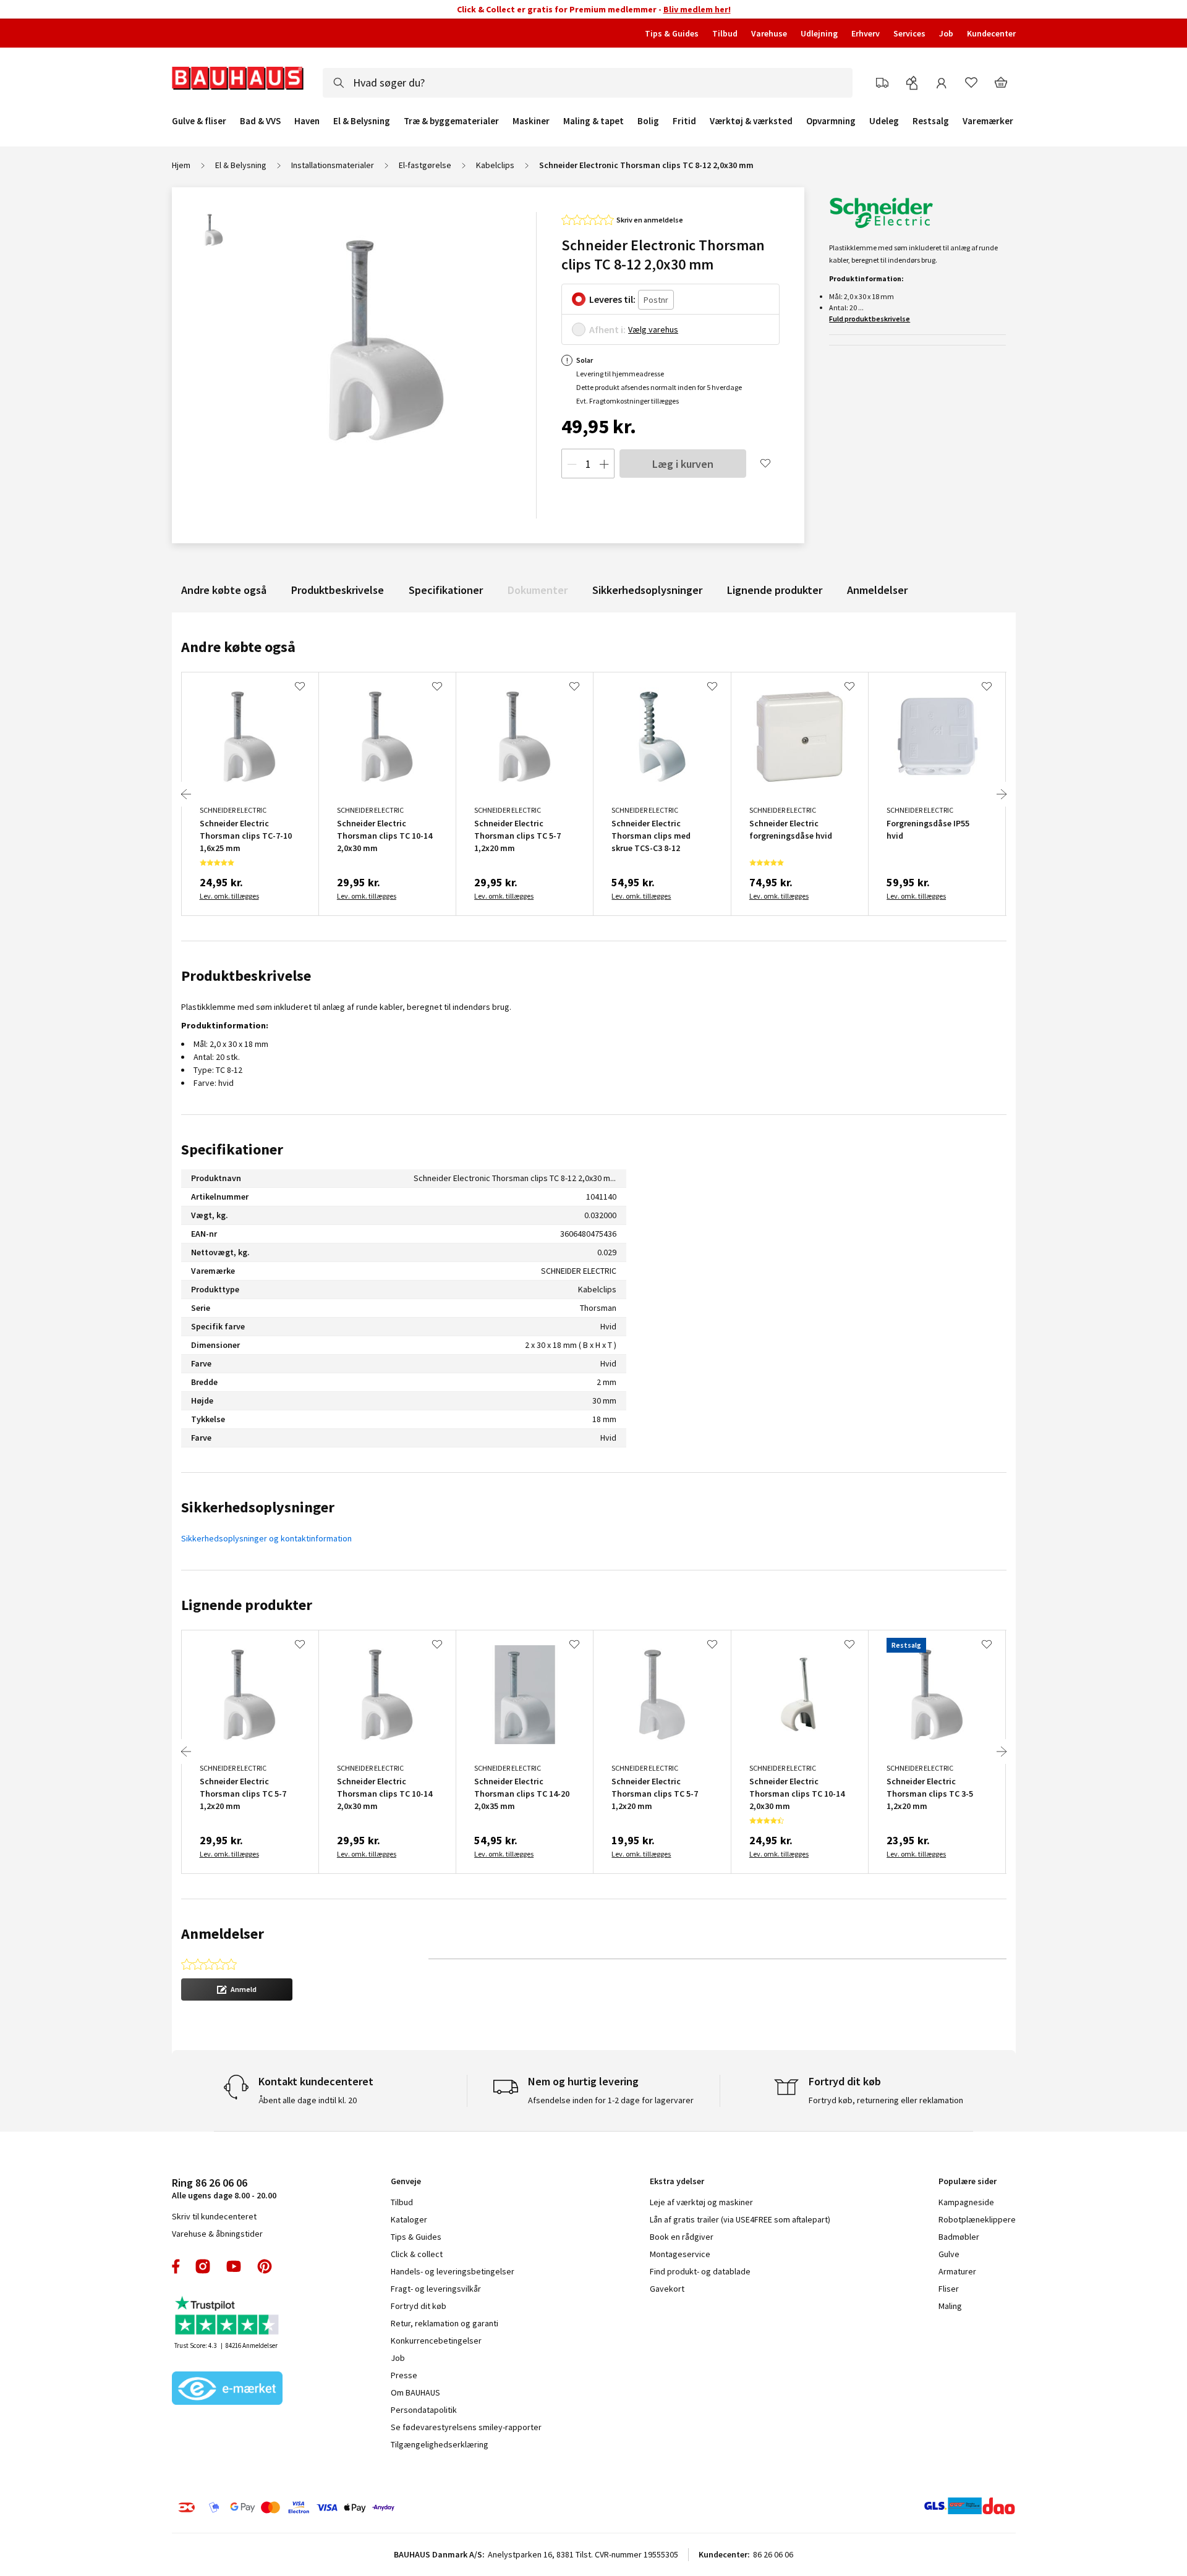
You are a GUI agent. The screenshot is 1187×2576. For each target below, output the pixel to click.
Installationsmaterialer (333, 165)
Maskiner (531, 121)
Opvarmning (831, 121)
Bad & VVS (260, 121)
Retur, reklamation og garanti (445, 2323)
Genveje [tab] (406, 2181)
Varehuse (769, 33)
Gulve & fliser (199, 121)
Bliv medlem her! (697, 9)
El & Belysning (362, 121)
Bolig (648, 121)
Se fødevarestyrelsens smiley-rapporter (466, 2427)
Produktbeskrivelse (338, 590)
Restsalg (931, 121)
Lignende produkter (775, 590)
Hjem (181, 165)
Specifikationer (446, 590)
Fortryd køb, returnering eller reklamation (886, 2100)
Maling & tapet (593, 121)
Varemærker (988, 121)
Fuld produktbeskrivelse (870, 319)
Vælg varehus (653, 329)
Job (946, 33)
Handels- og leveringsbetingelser (453, 2271)
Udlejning (819, 33)
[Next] (1002, 794)
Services (909, 33)
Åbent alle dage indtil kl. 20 (308, 2100)
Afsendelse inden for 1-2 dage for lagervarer (611, 2100)
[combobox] (588, 83)
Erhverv (866, 33)
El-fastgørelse (425, 165)
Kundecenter (991, 33)
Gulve (949, 2254)
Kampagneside (966, 2202)
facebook (177, 2266)
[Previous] (186, 794)
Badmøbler (959, 2237)
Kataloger (409, 2219)
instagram (203, 2266)
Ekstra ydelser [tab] (677, 2181)
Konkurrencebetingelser (436, 2341)
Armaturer (957, 2271)
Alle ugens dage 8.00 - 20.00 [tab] (224, 2188)
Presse (404, 2375)
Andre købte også (224, 590)
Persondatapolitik (424, 2410)
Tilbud (725, 33)
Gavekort (667, 2289)
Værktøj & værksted (751, 121)
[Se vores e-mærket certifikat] (228, 2389)
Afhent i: (607, 329)
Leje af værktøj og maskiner (701, 2202)
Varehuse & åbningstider (217, 2234)
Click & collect (417, 2254)
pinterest (265, 2266)
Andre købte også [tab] (238, 647)
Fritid (684, 121)
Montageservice (680, 2254)
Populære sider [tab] (968, 2181)
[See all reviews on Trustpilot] (228, 2317)
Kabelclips (495, 165)
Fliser (949, 2289)
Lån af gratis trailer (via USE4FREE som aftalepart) (740, 2219)
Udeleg (884, 121)
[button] (237, 1989)
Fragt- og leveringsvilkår (436, 2289)
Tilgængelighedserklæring (440, 2444)
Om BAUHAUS (415, 2392)
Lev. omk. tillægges (229, 896)
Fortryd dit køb (419, 2306)
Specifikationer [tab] (232, 1149)
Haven (307, 121)
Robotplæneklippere (977, 2219)
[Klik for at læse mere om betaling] (362, 2507)
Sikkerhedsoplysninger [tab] (258, 1507)
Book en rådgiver (682, 2237)
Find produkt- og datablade (700, 2271)
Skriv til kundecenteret (214, 2216)
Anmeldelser (877, 590)
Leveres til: (612, 299)
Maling (950, 2306)
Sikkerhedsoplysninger (647, 590)
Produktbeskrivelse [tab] (246, 976)
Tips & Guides (672, 33)
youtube (234, 2266)
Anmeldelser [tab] (223, 1934)
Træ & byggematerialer (451, 121)
